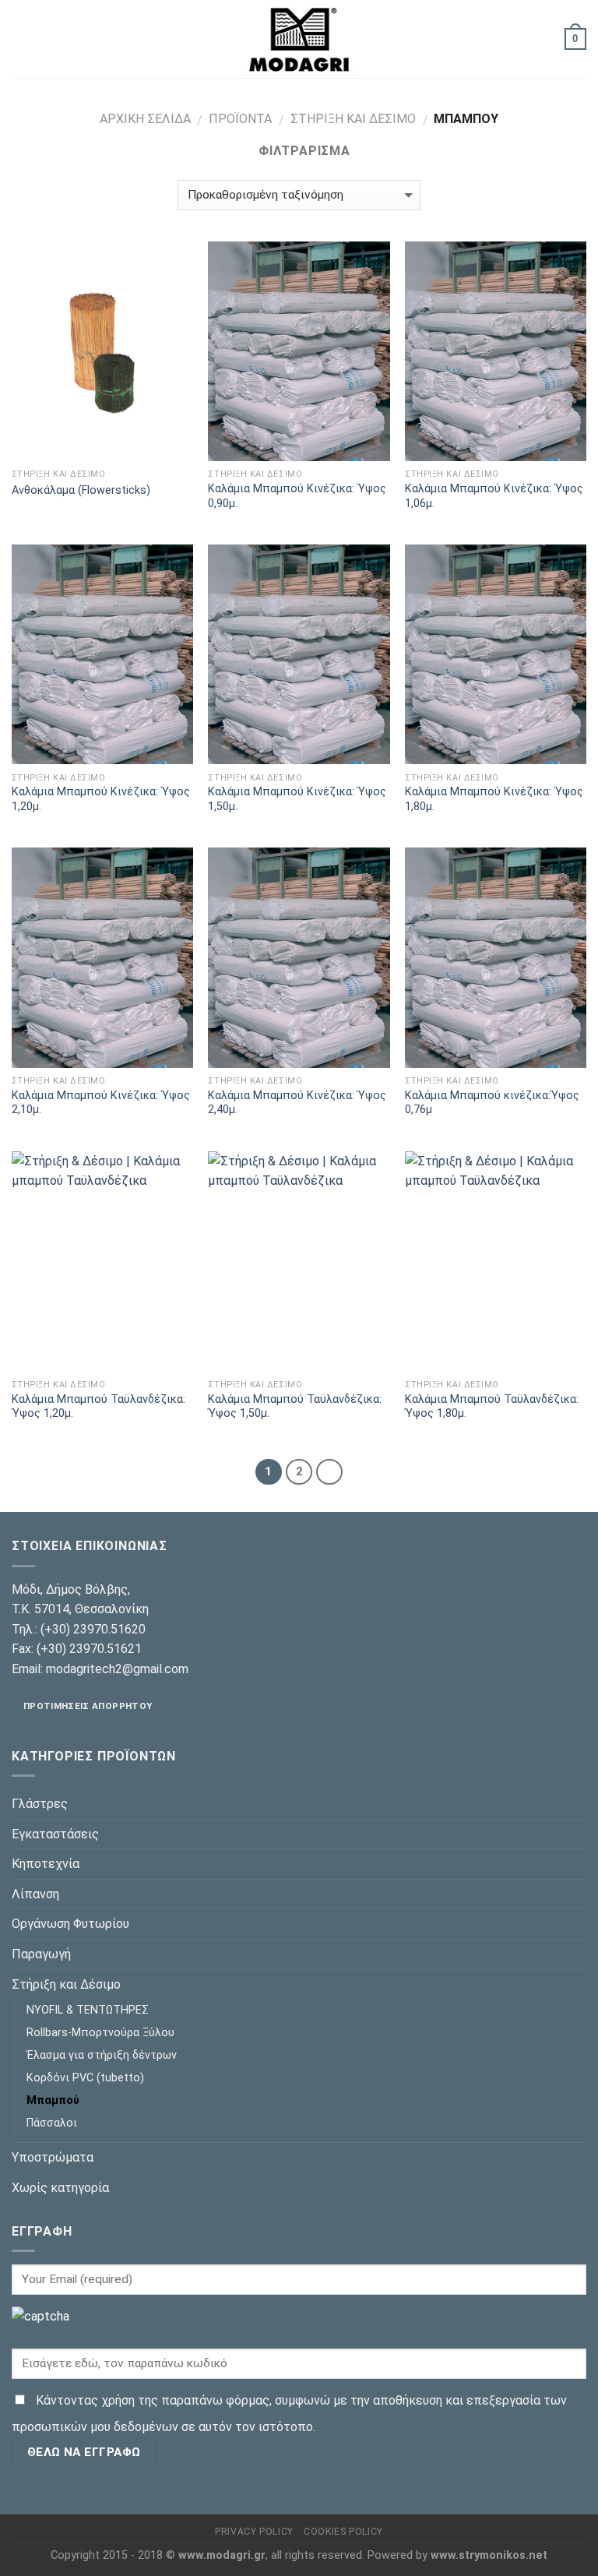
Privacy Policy (254, 2532)
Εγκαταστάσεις (55, 1834)
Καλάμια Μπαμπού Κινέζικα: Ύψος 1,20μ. (101, 799)
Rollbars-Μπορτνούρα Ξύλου (100, 2033)
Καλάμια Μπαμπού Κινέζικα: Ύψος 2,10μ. (101, 1103)
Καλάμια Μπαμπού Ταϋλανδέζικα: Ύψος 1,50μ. (295, 1407)
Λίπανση (35, 1894)
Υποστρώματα (53, 2157)
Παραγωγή (41, 1954)
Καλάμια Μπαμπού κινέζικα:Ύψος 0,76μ (492, 1103)
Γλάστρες (40, 1804)
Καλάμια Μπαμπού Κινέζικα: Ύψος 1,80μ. (494, 799)
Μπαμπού (53, 2100)
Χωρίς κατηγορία (60, 2188)
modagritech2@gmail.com (117, 1669)
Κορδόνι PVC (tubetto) (85, 2078)
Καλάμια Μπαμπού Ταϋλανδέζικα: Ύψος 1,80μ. (492, 1407)
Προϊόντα (240, 119)
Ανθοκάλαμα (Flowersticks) (81, 490)
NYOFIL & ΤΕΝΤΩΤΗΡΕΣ (88, 2010)
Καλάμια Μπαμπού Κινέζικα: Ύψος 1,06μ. (494, 496)
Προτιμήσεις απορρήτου (88, 1706)
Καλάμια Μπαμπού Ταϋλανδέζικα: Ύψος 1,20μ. (98, 1407)
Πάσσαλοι (52, 2123)
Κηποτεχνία (46, 1864)
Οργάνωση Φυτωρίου (70, 1924)
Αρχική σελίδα (145, 119)
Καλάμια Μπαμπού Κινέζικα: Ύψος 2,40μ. (297, 1103)
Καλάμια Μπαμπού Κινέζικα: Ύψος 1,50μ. (297, 799)
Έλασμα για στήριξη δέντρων (102, 2055)
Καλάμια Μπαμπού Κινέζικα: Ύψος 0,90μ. (297, 496)
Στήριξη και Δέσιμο (353, 119)
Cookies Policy (343, 2532)
